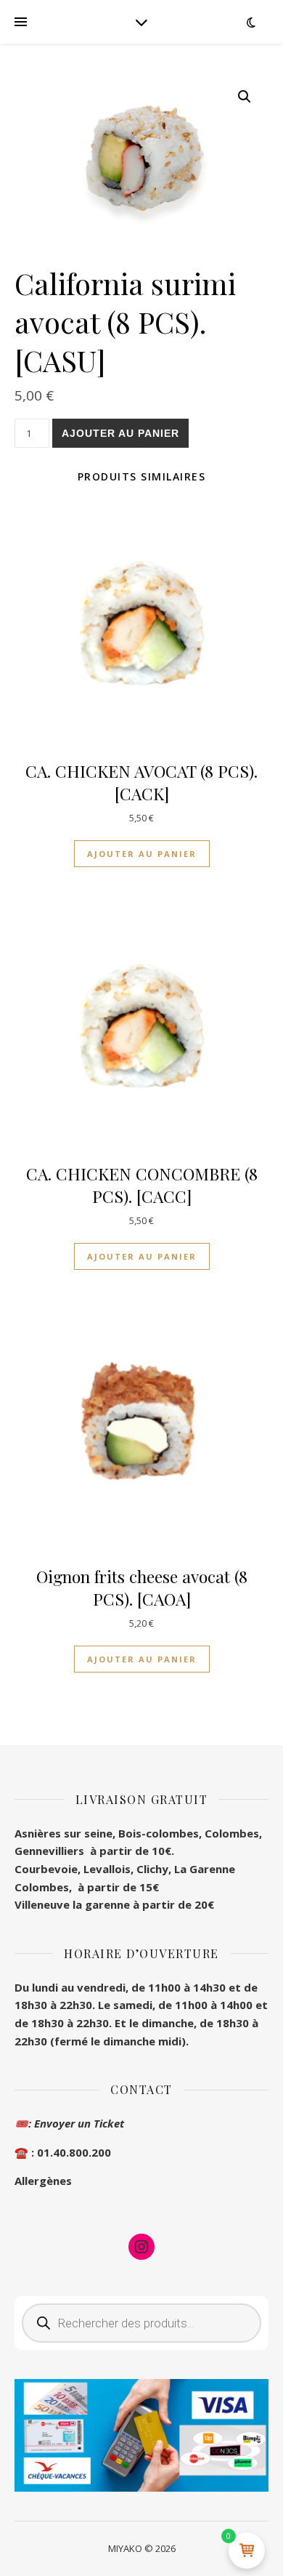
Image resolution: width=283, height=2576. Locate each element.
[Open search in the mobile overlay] (141, 2323)
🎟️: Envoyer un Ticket (69, 2123)
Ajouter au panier (120, 433)
